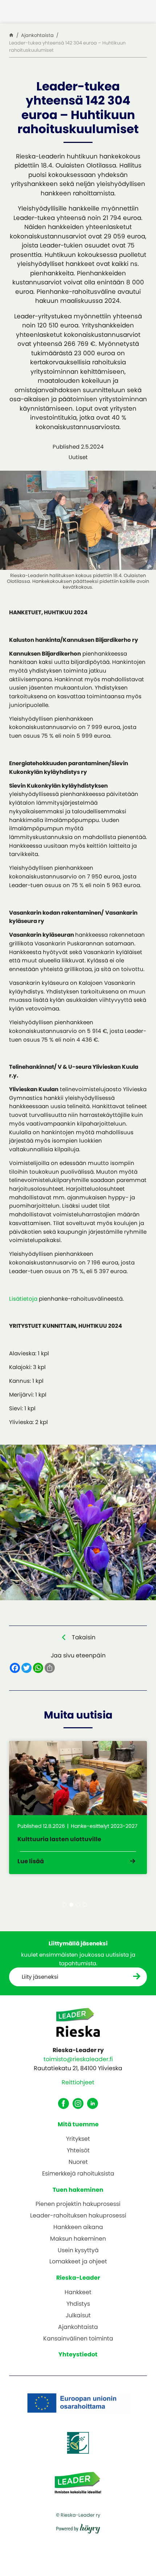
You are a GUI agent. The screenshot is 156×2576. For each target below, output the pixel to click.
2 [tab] (71, 1905)
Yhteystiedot (78, 2354)
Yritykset (78, 2139)
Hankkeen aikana (78, 2227)
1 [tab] (64, 1905)
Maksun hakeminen (78, 2239)
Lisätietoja (23, 1299)
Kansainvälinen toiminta (78, 2339)
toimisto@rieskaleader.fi (78, 2059)
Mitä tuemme (78, 2124)
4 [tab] (85, 1905)
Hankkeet (78, 2293)
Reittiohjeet (78, 2082)
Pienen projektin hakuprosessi (78, 2204)
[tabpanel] (78, 1808)
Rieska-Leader (78, 2278)
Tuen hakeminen (78, 2190)
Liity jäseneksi (40, 1977)
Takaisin (84, 1637)
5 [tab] (92, 1905)
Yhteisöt (78, 2151)
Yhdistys (78, 2304)
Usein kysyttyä (78, 2251)
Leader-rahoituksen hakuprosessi (78, 2216)
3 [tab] (78, 1905)
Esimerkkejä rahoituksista (78, 2174)
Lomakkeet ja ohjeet (78, 2262)
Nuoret (78, 2162)
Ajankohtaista (78, 2327)
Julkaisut (78, 2316)
